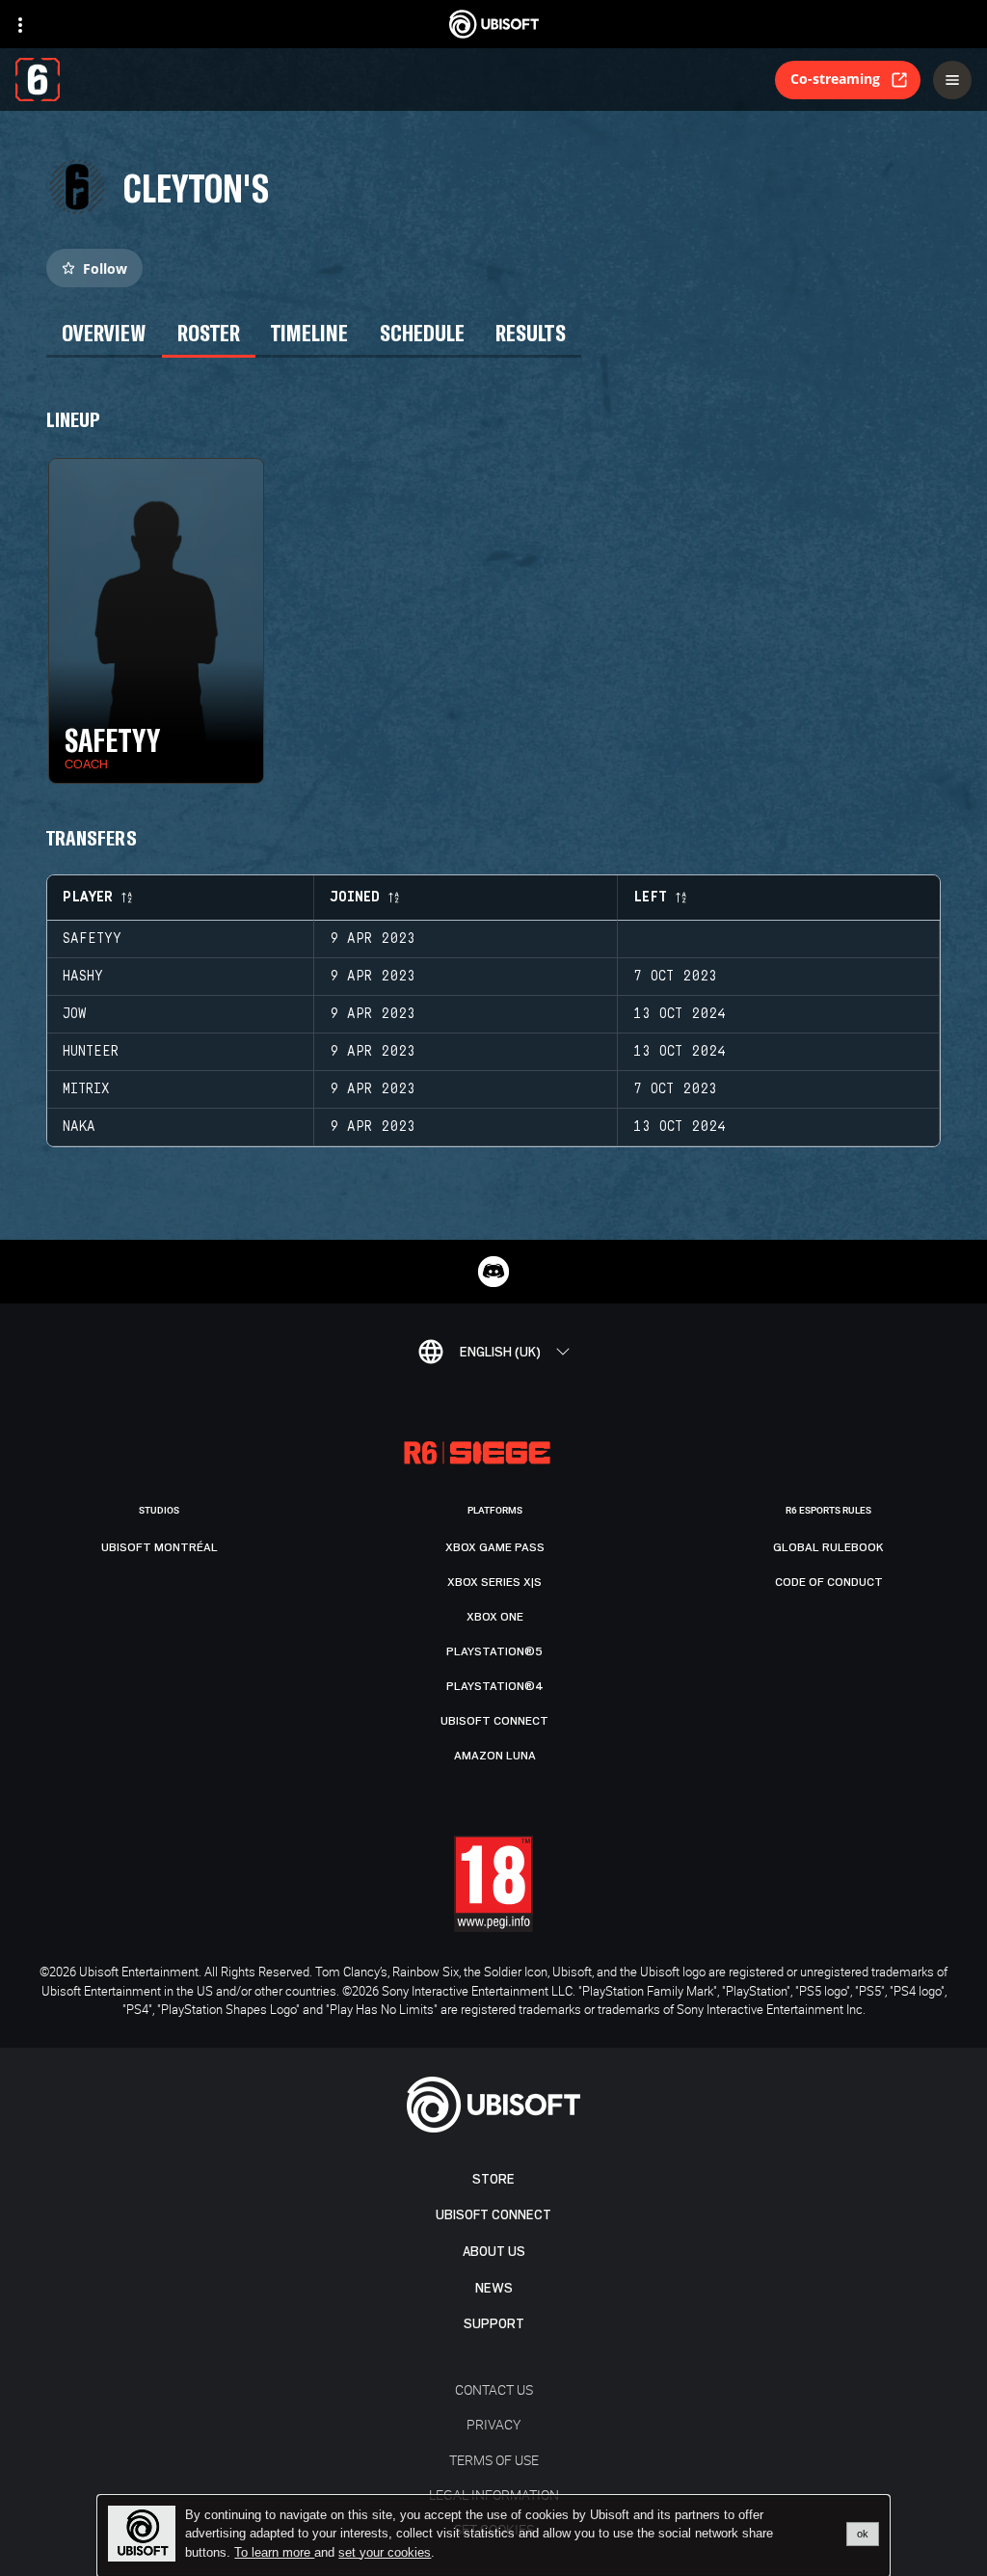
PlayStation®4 (495, 1686)
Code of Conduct (829, 1582)
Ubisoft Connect (493, 2215)
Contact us (494, 2389)
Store (493, 2179)
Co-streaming (835, 79)
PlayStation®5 (494, 1651)
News (494, 2288)
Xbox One (495, 1617)
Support (494, 2324)
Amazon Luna (495, 1756)
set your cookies (385, 2553)
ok (863, 2534)
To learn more (274, 2552)
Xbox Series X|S (494, 1582)
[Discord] (493, 1272)
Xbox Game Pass (495, 1547)
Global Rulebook (828, 1547)
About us (494, 2252)
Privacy (493, 2424)
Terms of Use (494, 2460)
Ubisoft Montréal (160, 1547)
